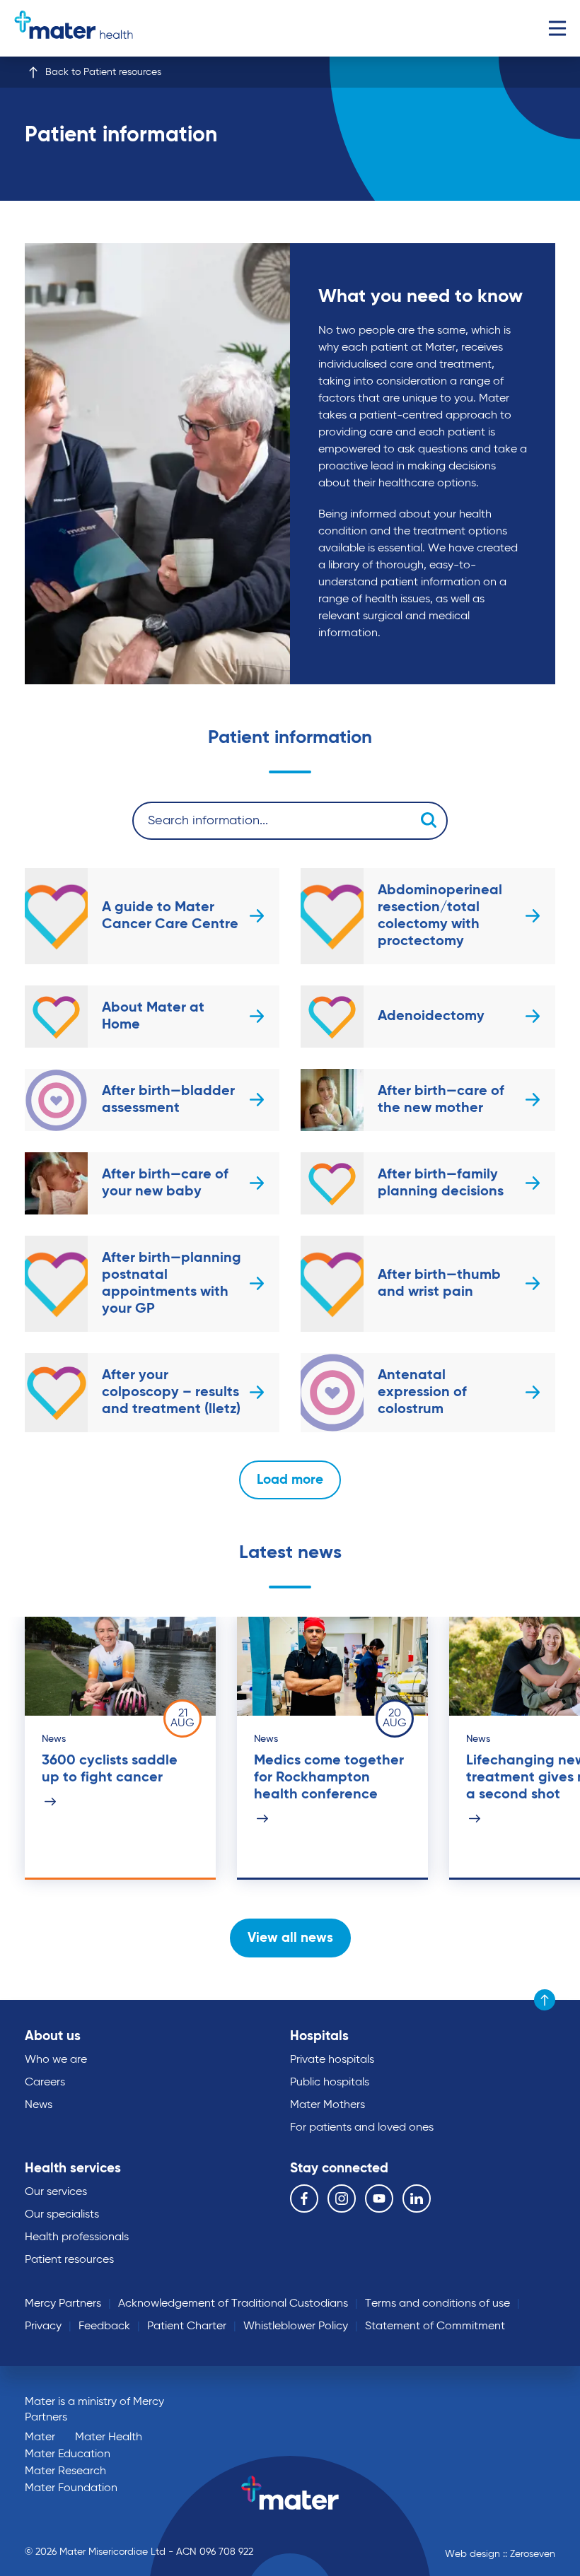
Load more (290, 1480)
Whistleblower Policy (296, 2326)
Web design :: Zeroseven (500, 2554)
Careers (45, 2083)
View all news (290, 1938)
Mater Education (68, 2454)
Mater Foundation (71, 2488)
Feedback (104, 2326)
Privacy (43, 2326)
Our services (56, 2192)
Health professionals (77, 2237)
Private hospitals (332, 2060)
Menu (557, 28)
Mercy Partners (63, 2304)
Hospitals (319, 2036)
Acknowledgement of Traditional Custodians (233, 2304)
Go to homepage (74, 28)
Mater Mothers (327, 2105)
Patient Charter (187, 2326)
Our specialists (62, 2215)
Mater (40, 2437)
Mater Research (65, 2471)
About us (53, 2036)
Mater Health (109, 2437)
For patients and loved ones (362, 2128)
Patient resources (69, 2260)
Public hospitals (330, 2083)
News (39, 2105)
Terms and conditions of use (437, 2304)
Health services (73, 2168)
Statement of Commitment (435, 2326)
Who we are (56, 2060)
